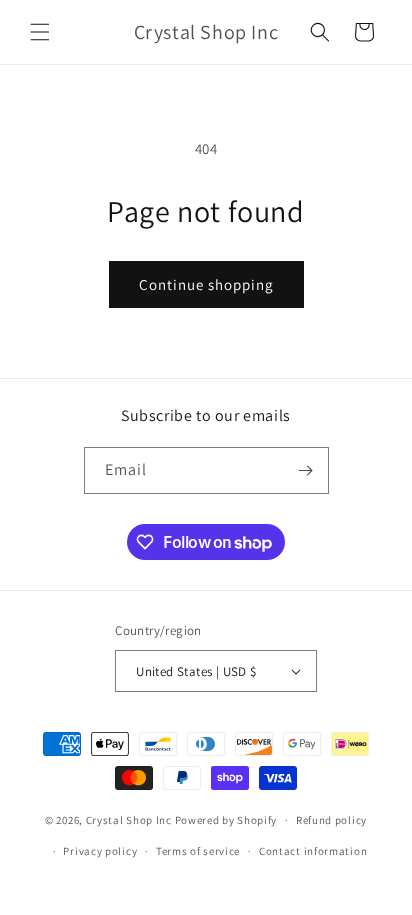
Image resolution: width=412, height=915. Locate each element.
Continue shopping (206, 284)
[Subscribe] (306, 470)
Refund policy (331, 820)
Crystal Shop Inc (129, 820)
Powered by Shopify (226, 820)
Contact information (313, 851)
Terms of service (198, 851)
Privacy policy (100, 851)
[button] (40, 32)
